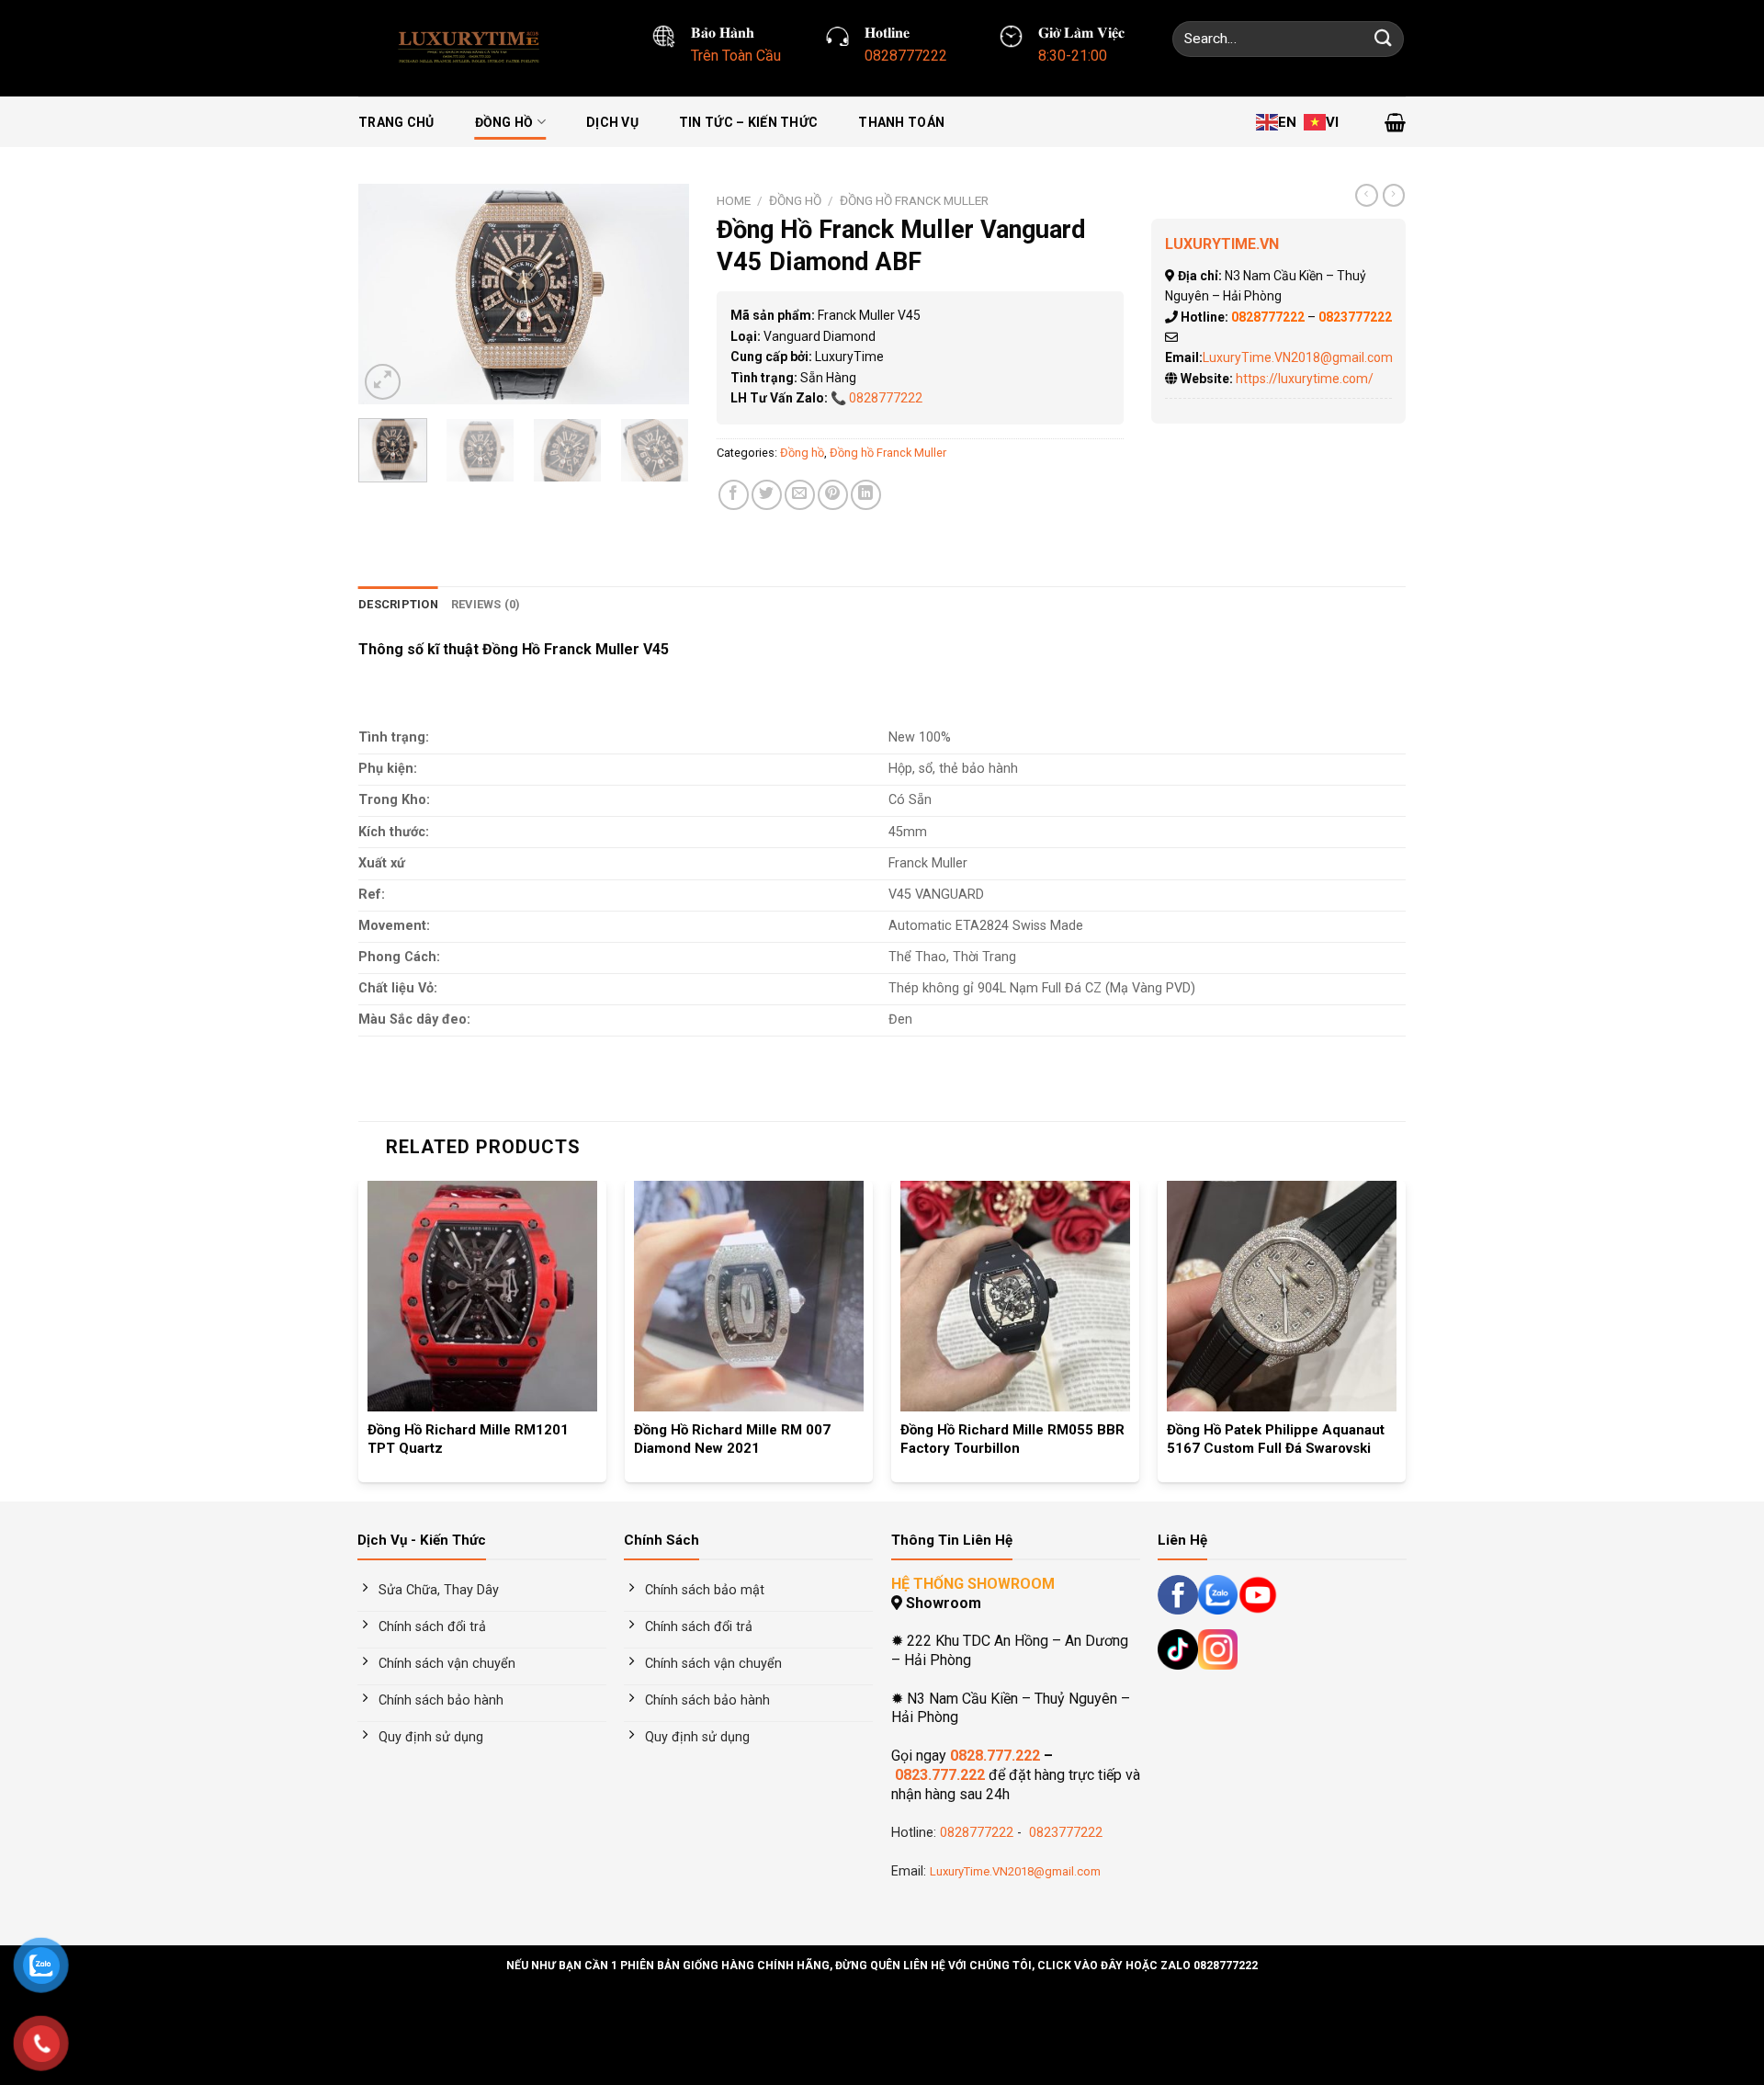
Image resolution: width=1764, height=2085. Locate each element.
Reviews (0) (486, 604)
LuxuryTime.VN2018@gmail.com (1298, 357)
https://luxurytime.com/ (1305, 379)
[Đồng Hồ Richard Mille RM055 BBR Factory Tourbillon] (1015, 1296)
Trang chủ (396, 122)
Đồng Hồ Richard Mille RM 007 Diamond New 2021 (732, 1439)
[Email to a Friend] (800, 495)
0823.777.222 (940, 1775)
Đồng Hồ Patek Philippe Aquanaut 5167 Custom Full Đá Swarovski (1276, 1439)
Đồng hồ (504, 122)
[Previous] (388, 294)
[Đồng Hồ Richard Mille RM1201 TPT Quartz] (482, 1296)
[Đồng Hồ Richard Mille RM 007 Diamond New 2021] (749, 1296)
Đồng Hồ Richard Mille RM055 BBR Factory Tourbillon (1012, 1439)
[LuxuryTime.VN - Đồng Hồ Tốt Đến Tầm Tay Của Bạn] (474, 48)
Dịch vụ (612, 122)
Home (734, 200)
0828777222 (886, 398)
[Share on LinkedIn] (866, 495)
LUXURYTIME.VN (1222, 244)
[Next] (660, 294)
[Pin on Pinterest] (833, 495)
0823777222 (1064, 1833)
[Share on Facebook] (734, 495)
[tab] (398, 605)
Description (398, 604)
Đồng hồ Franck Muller (914, 200)
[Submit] (1384, 39)
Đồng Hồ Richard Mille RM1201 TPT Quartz (468, 1439)
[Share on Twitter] (767, 495)
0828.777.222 (995, 1756)
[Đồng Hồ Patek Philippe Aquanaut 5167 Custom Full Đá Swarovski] (1282, 1296)
